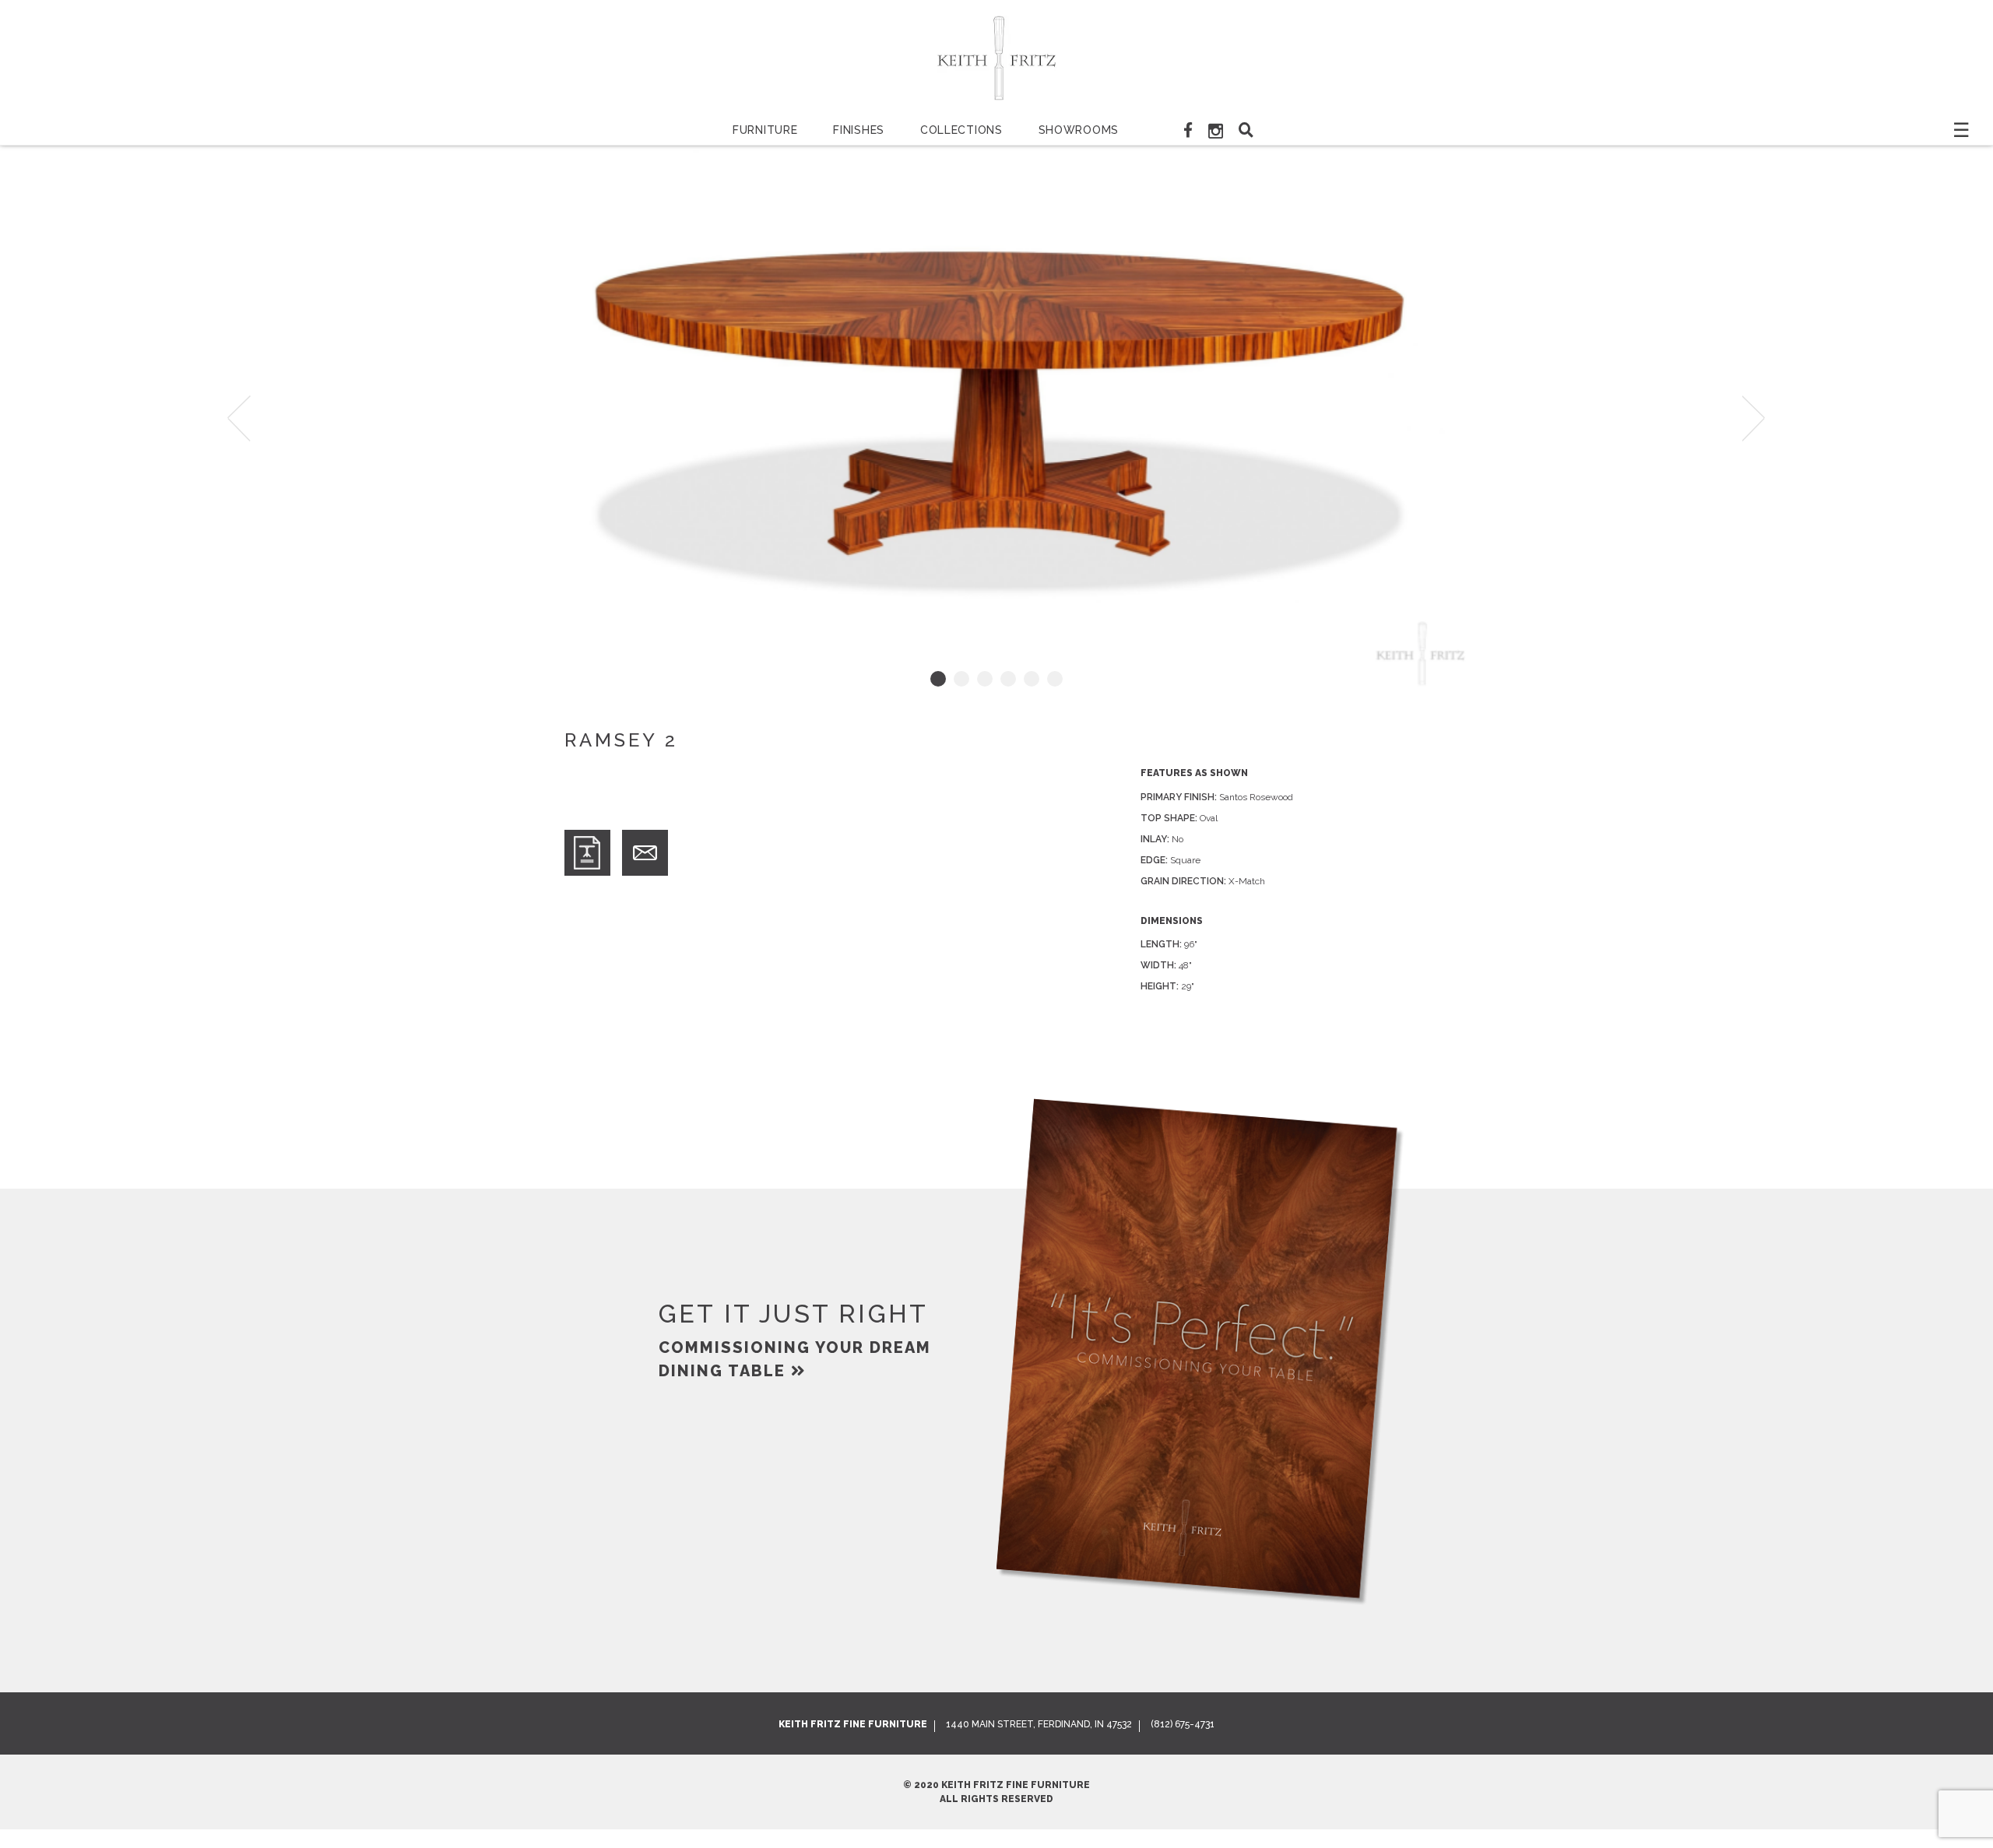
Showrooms (1079, 130)
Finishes (859, 130)
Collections (961, 130)
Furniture (765, 130)
